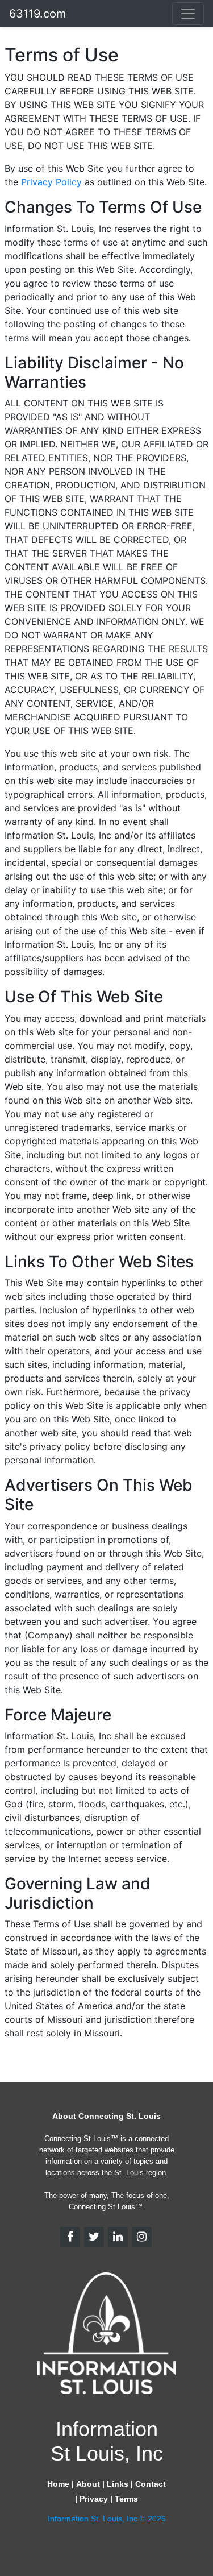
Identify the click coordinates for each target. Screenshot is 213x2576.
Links (118, 2484)
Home (58, 2484)
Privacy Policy (53, 182)
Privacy (94, 2499)
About (88, 2484)
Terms (126, 2499)
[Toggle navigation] (188, 14)
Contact (151, 2484)
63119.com (37, 14)
